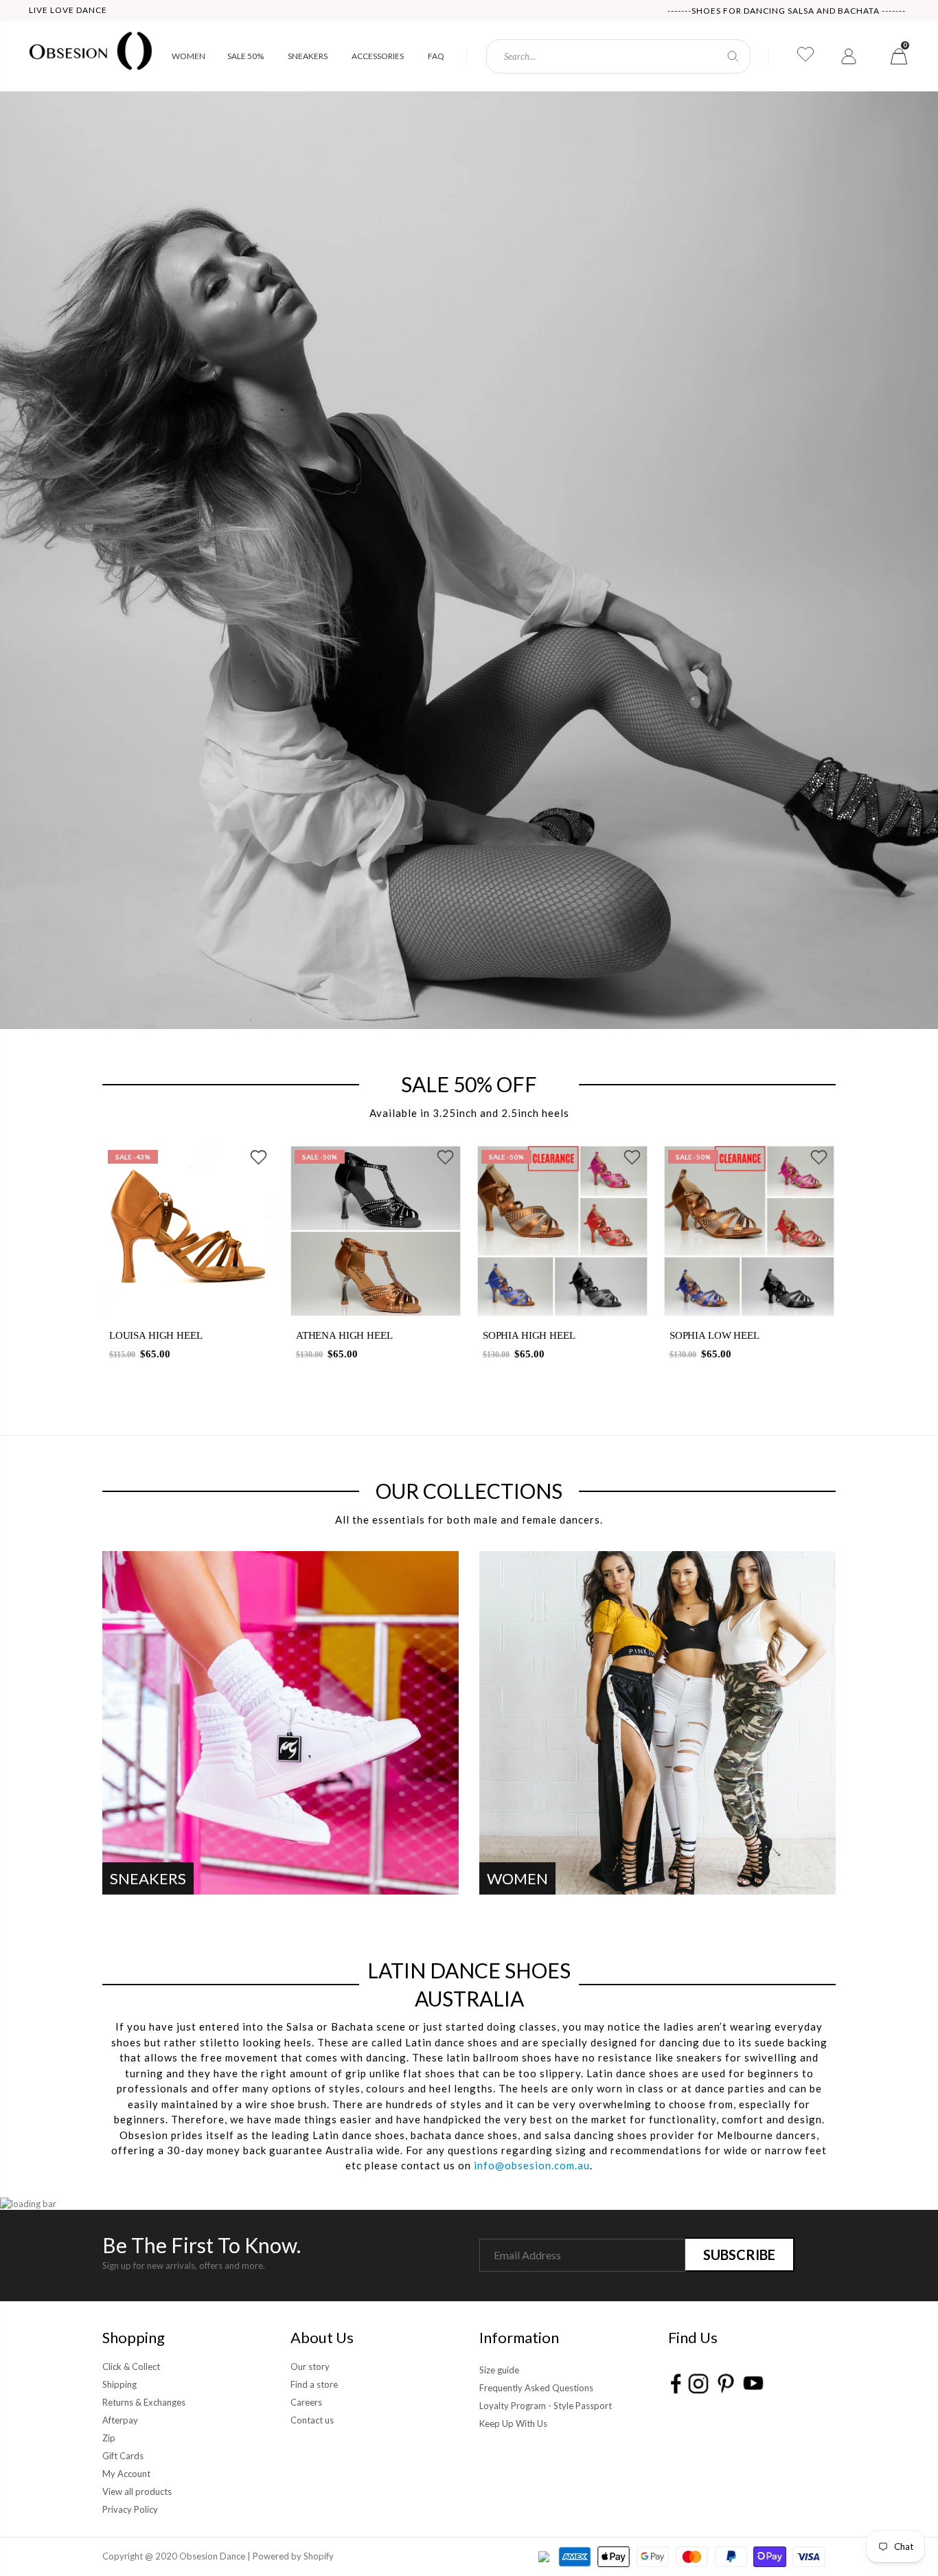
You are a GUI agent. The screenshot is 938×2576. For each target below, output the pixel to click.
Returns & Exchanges (144, 2402)
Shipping (119, 2384)
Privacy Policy (130, 2509)
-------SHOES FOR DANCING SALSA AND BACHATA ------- (787, 11)
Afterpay (120, 2420)
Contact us (312, 2420)
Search (733, 56)
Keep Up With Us (513, 2424)
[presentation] (75, 1261)
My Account (126, 2474)
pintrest (725, 2383)
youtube (753, 2383)
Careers (306, 2402)
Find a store (314, 2384)
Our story (310, 2366)
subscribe (739, 2255)
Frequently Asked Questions (536, 2388)
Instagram (698, 2383)
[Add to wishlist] (259, 1160)
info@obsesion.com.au (532, 2165)
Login (850, 56)
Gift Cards (123, 2456)
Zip (109, 2438)
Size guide (499, 2370)
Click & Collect (131, 2366)
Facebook (676, 2383)
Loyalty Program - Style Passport (546, 2406)
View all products (137, 2492)
